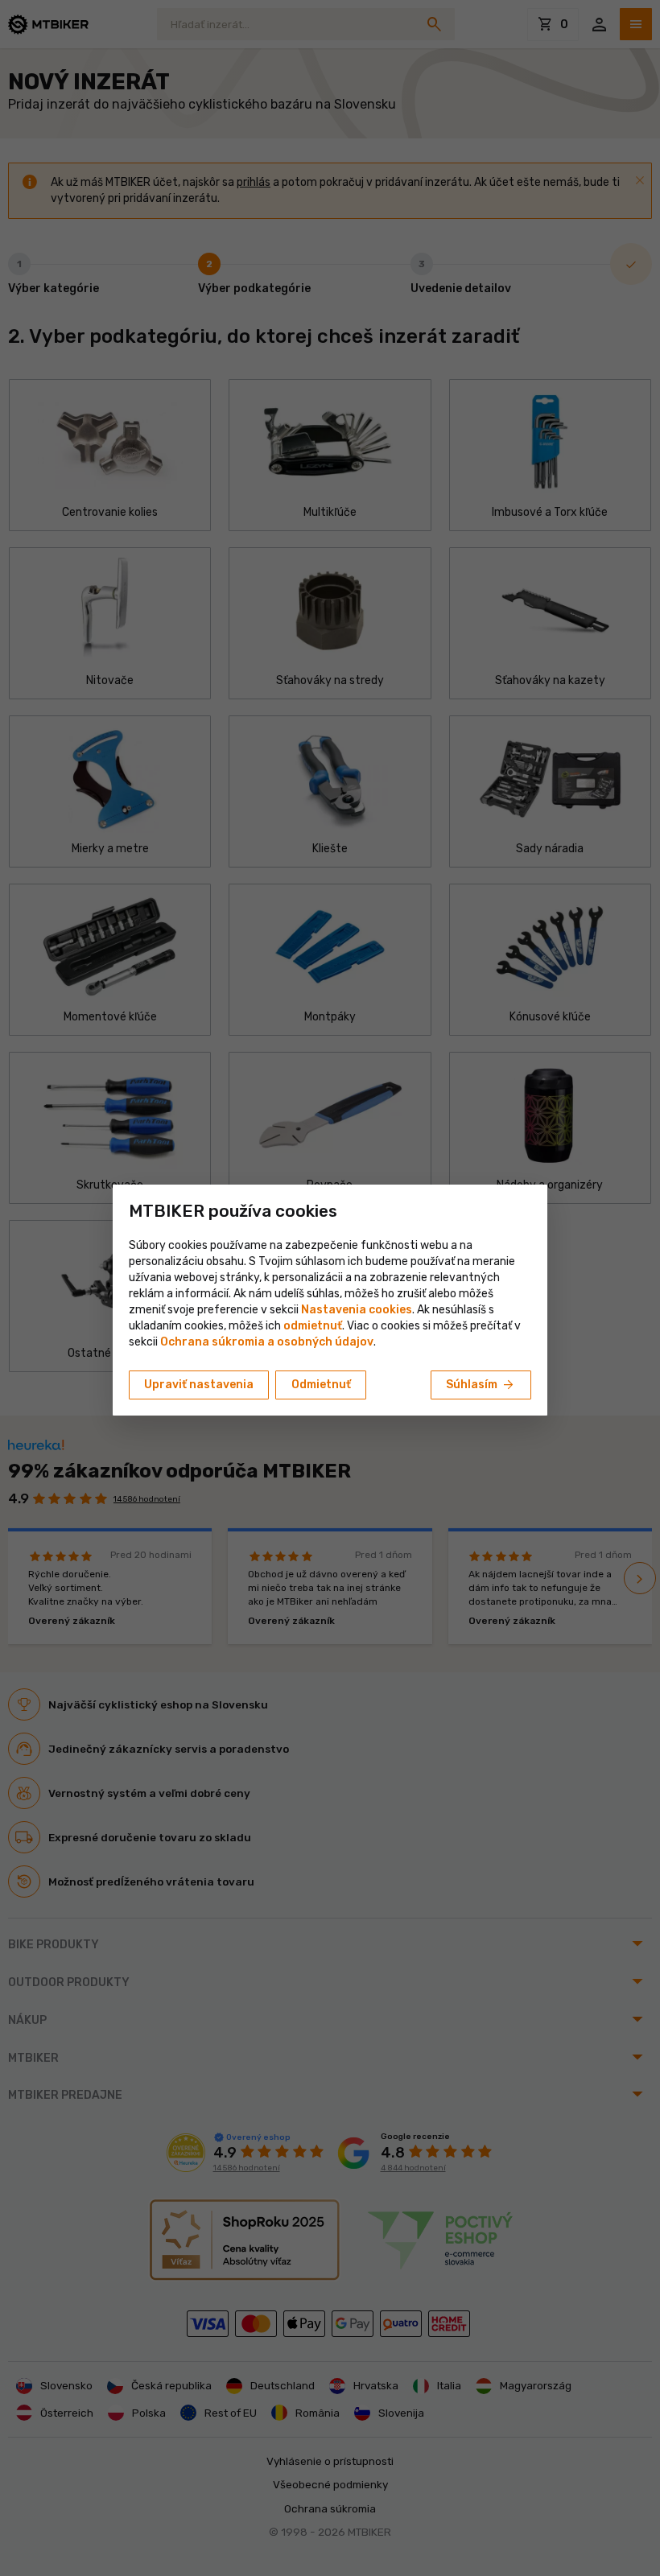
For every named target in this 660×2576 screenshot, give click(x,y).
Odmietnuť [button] (321, 1385)
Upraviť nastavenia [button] (199, 1385)
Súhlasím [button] (481, 1385)
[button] (313, 1326)
